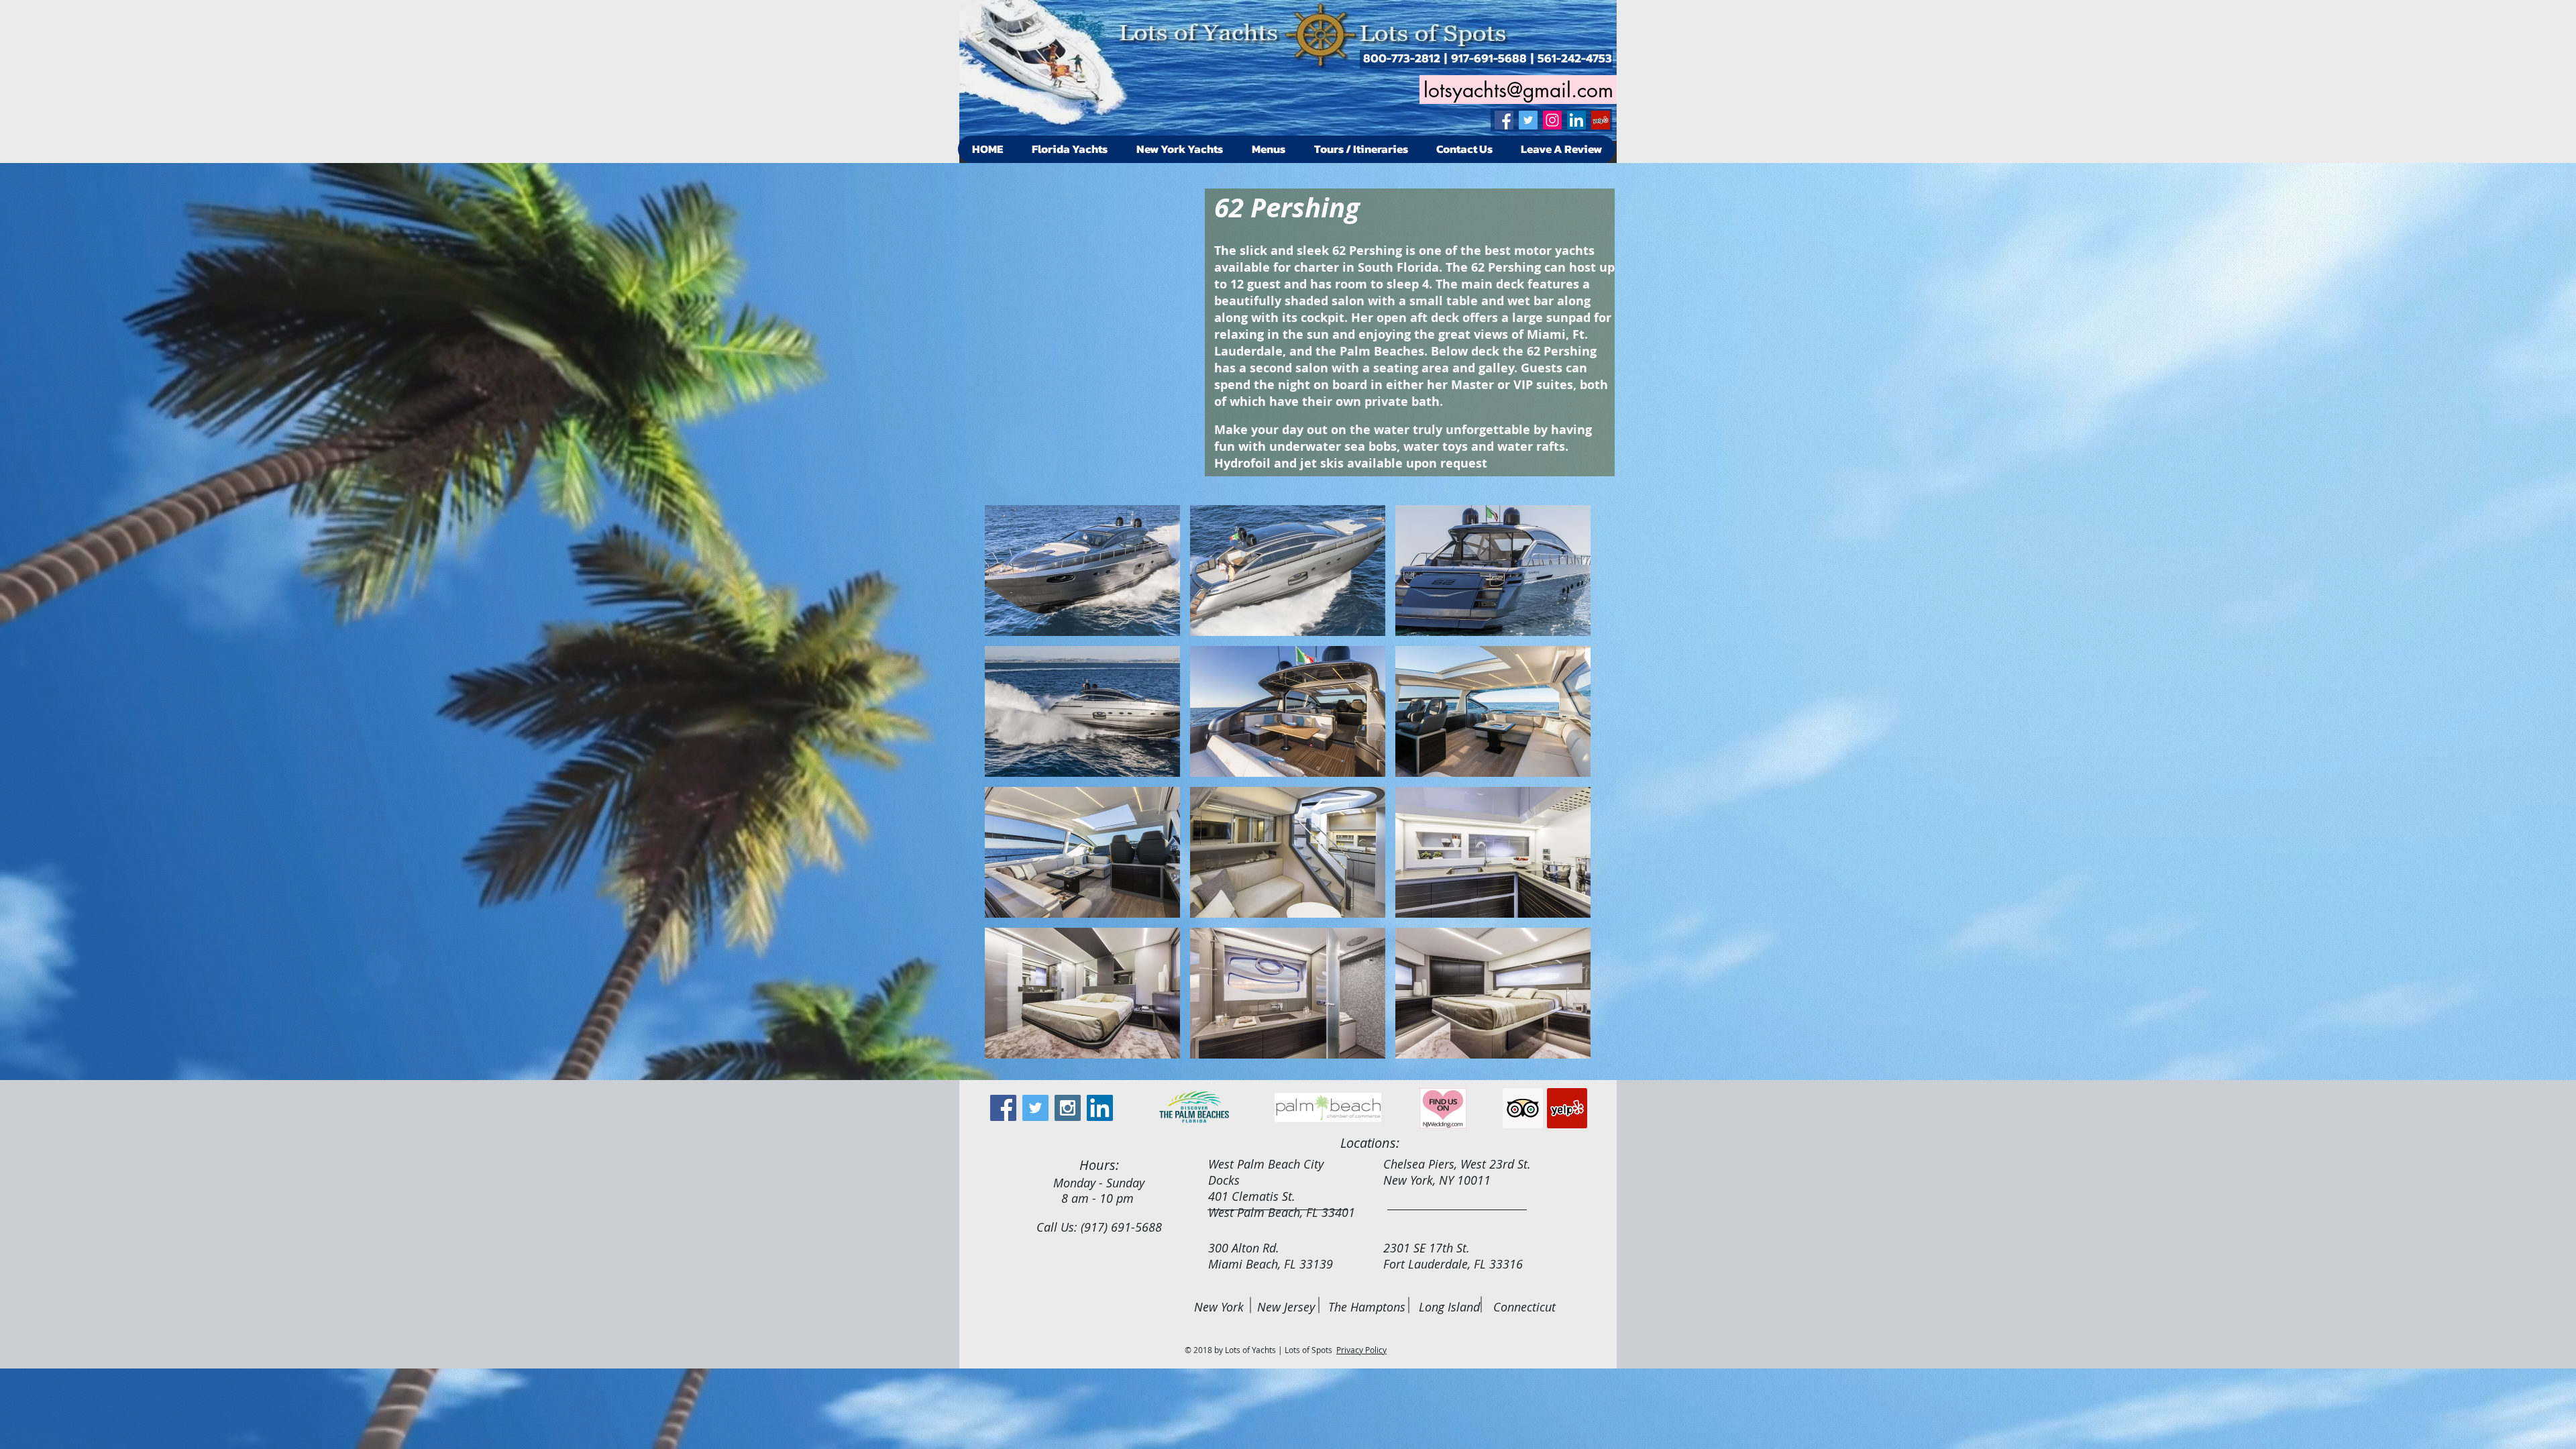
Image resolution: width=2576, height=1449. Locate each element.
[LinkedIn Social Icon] (1576, 120)
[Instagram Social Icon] (1552, 120)
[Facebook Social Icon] (1504, 120)
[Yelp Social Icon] (1601, 120)
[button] (1082, 571)
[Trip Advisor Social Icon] (1523, 1108)
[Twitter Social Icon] (1528, 120)
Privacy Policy (1361, 1350)
